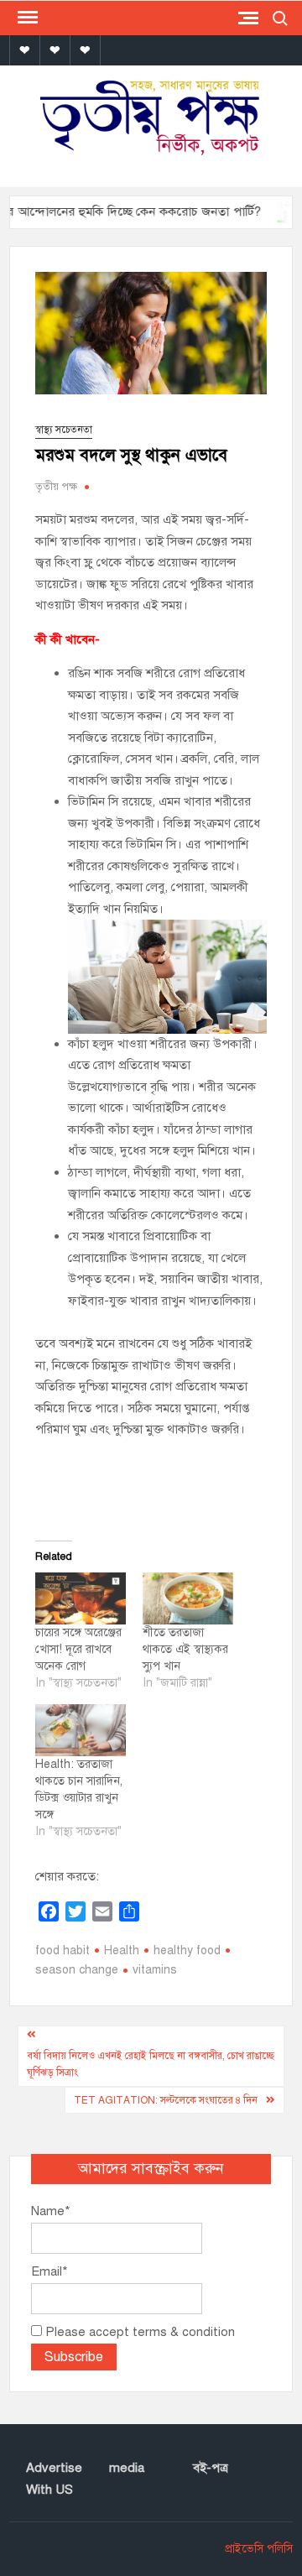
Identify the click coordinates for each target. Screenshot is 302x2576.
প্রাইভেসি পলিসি (259, 2549)
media (127, 2468)
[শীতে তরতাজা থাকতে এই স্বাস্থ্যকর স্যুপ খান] (188, 1598)
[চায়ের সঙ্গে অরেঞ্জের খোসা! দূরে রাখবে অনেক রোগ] (81, 1598)
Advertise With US (54, 2479)
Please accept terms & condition (138, 2332)
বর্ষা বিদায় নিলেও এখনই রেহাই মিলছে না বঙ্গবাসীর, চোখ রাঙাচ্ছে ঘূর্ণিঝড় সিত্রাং (151, 2064)
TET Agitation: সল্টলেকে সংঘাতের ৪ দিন (166, 2100)
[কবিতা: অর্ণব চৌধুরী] (276, 211)
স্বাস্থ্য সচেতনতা (64, 430)
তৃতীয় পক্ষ (56, 487)
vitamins (155, 1970)
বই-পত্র (211, 2468)
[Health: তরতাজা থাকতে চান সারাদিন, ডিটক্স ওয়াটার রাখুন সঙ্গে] (81, 1730)
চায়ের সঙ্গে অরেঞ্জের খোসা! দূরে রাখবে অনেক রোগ (78, 1649)
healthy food (187, 1950)
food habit (62, 1950)
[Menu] (26, 18)
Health (122, 1950)
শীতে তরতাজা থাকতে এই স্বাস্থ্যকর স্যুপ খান (185, 1649)
